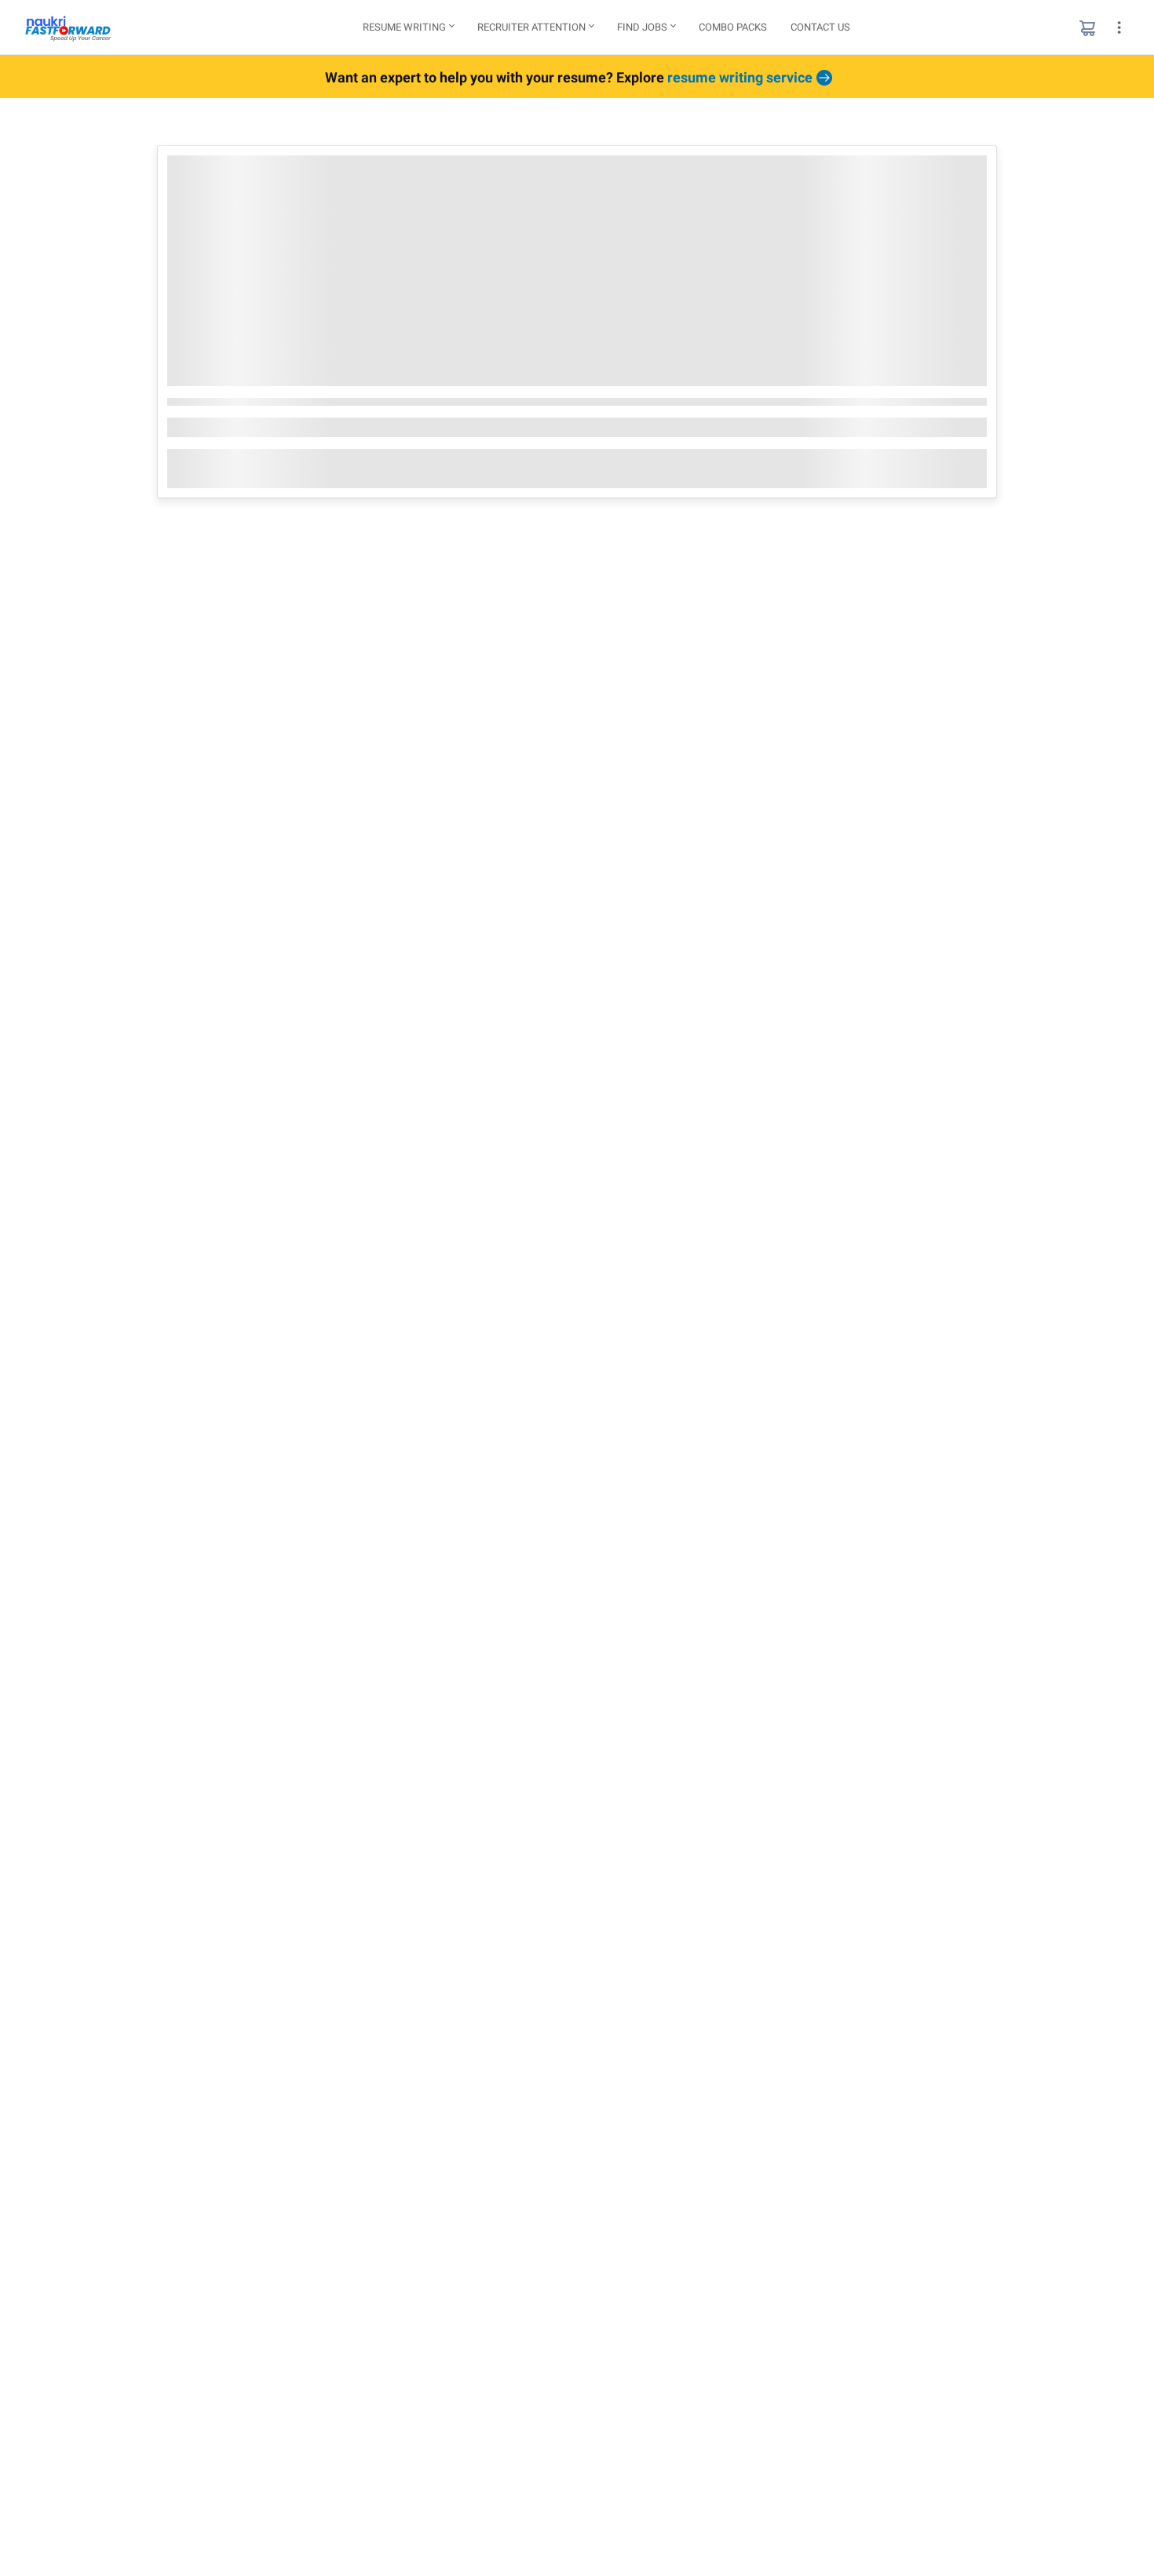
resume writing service (740, 77)
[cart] (1087, 27)
